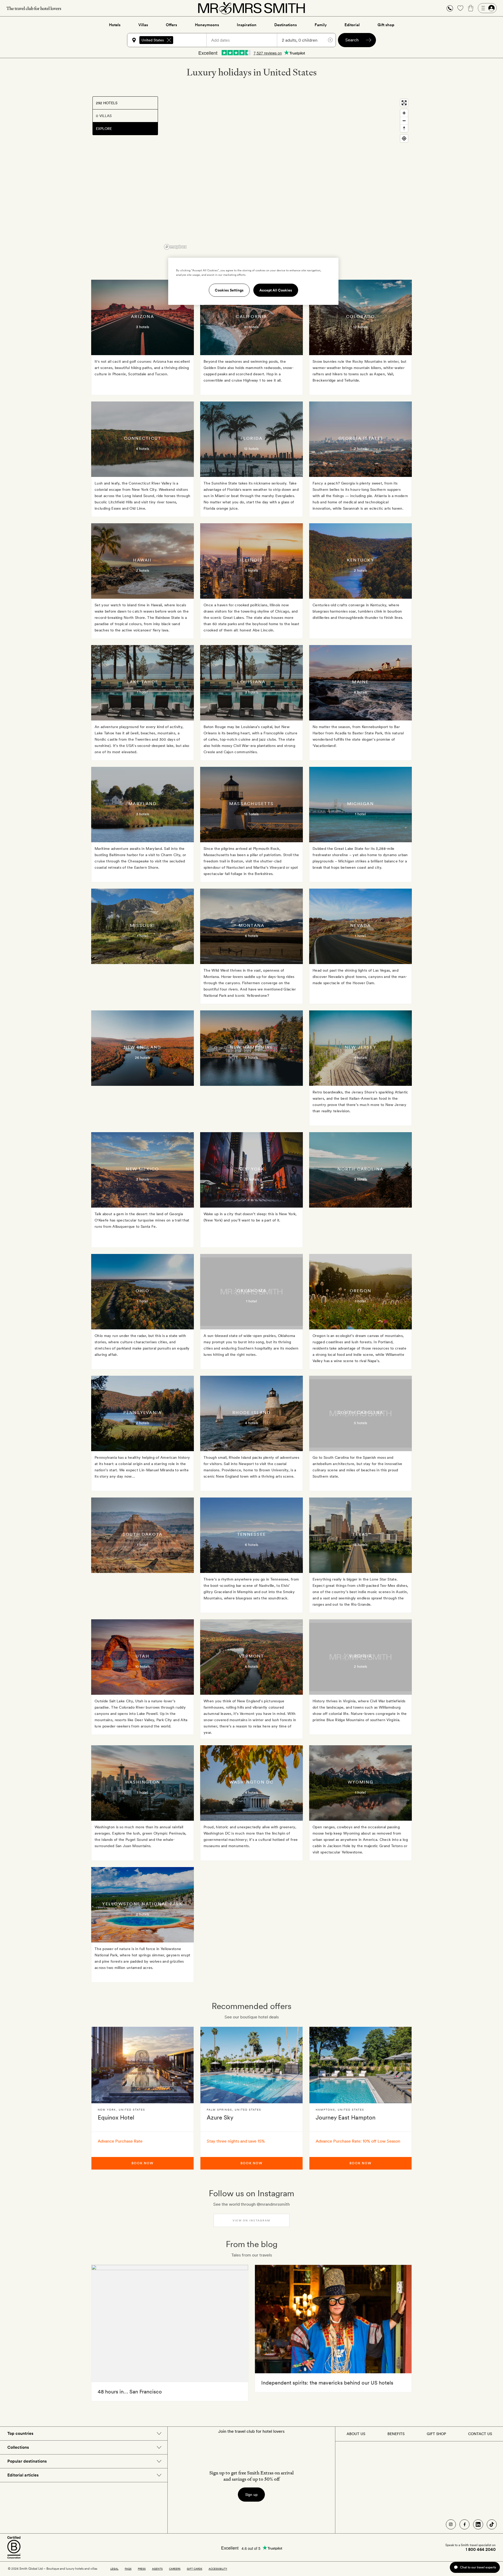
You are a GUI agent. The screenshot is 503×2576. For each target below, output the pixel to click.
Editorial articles (23, 2475)
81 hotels (251, 327)
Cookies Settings (229, 290)
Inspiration (247, 25)
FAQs (128, 2569)
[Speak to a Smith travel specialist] (450, 8)
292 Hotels (107, 103)
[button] (450, 8)
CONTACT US (480, 2434)
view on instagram (251, 2220)
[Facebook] (464, 2524)
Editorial (352, 25)
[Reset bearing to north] (404, 128)
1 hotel (142, 692)
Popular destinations (27, 2461)
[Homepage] (251, 8)
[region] (286, 174)
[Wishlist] (460, 8)
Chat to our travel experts (478, 2567)
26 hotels (143, 1058)
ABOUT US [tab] (356, 2434)
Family (321, 25)
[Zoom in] (404, 113)
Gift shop (386, 25)
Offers (171, 25)
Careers (175, 2569)
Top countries (20, 2433)
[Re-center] (404, 138)
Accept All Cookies (276, 290)
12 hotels (360, 327)
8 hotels (360, 692)
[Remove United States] (169, 40)
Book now (143, 2163)
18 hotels (251, 814)
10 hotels (143, 1666)
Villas (143, 25)
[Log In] (487, 8)
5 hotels (251, 570)
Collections (18, 2447)
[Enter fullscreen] (404, 103)
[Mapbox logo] (175, 247)
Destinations (286, 25)
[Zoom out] (404, 121)
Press (142, 2569)
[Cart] (471, 8)
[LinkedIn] (478, 2524)
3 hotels (143, 327)
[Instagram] (451, 2524)
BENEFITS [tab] (396, 2434)
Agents (157, 2569)
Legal (114, 2569)
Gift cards (195, 2569)
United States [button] (153, 40)
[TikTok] (492, 2524)
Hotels (115, 25)
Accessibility (218, 2569)
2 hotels (360, 449)
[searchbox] (192, 40)
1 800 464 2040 (481, 2550)
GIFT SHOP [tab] (436, 2434)
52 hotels (251, 1179)
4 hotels (143, 449)
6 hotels (251, 936)
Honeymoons (207, 25)
